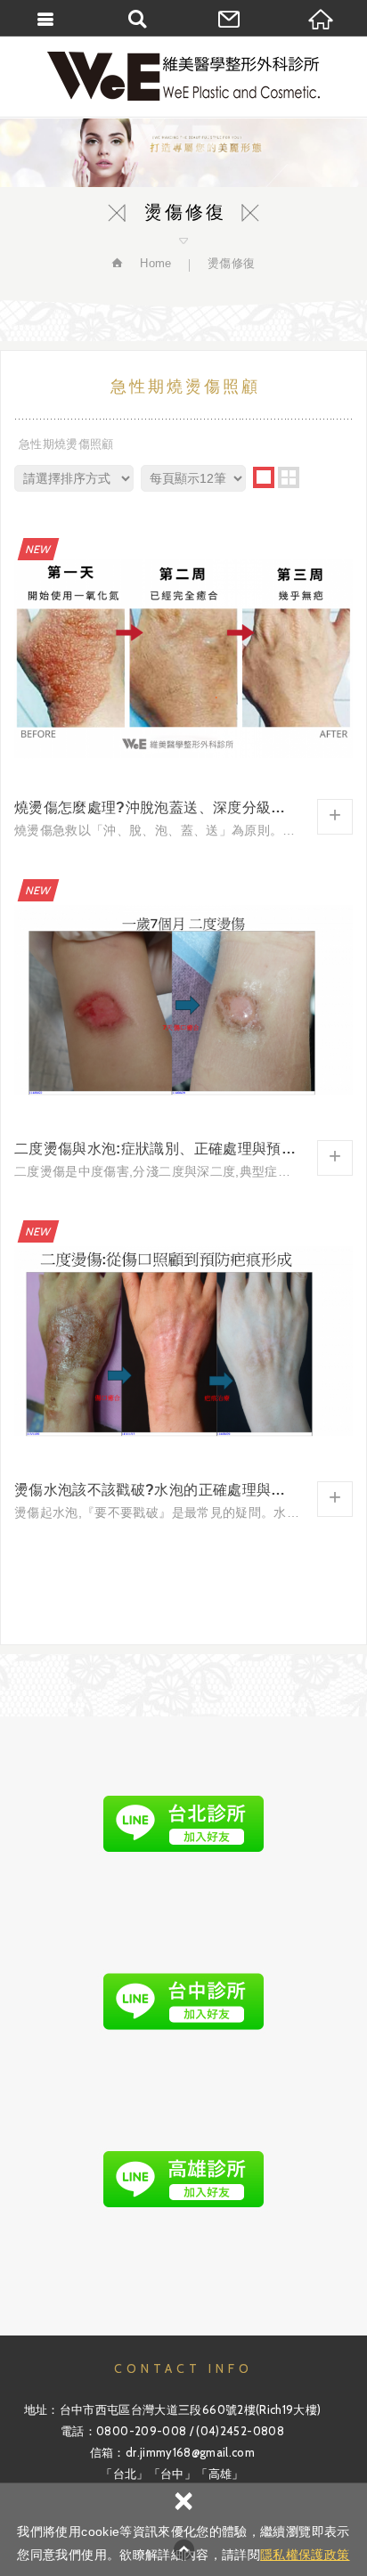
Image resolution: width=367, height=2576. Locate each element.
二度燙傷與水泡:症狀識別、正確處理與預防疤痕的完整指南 (183, 1026)
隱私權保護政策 (305, 2555)
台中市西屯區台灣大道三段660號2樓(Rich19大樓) (191, 2409)
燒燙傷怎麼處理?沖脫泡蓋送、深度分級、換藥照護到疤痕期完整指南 (183, 685)
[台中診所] (183, 2001)
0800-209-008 (141, 2431)
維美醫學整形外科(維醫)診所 (183, 76)
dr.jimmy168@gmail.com (190, 2452)
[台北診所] (183, 1823)
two (289, 477)
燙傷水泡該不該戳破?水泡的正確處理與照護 (183, 1367)
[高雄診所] (183, 2180)
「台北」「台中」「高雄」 (172, 2474)
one (264, 477)
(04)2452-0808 (240, 2431)
